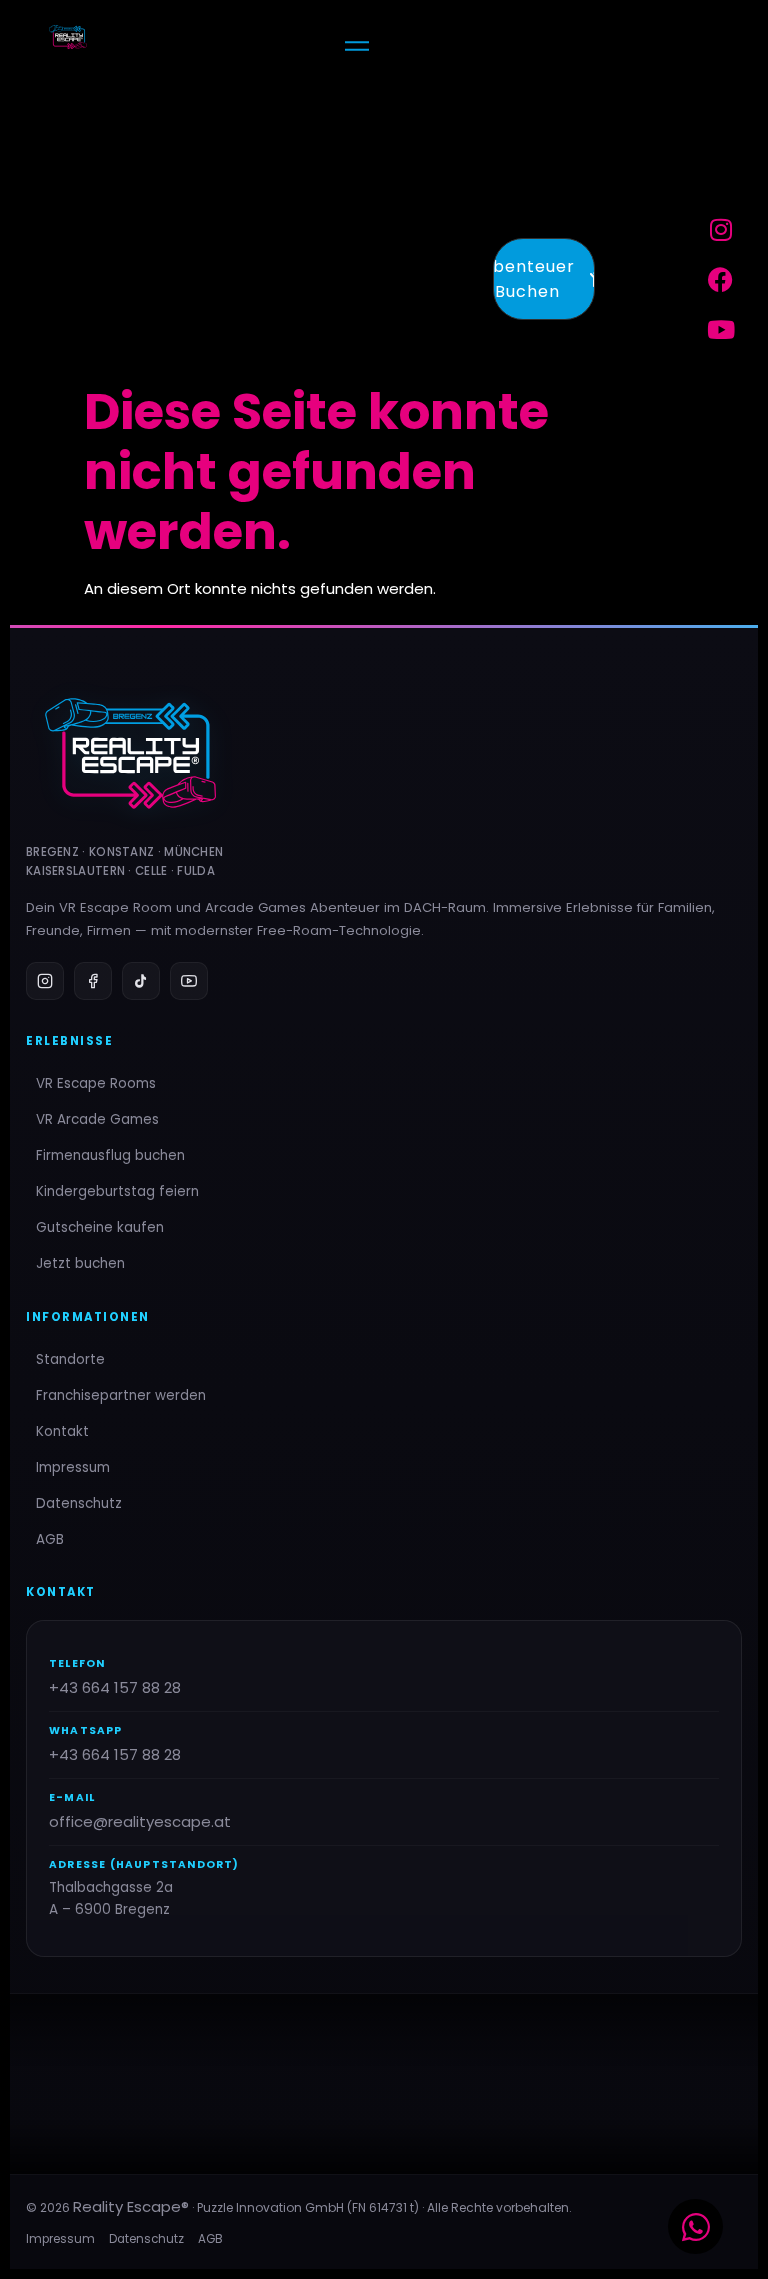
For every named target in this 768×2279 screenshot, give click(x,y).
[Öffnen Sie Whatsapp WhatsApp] (695, 2226)
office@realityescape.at (140, 1821)
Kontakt (62, 1431)
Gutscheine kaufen (100, 1227)
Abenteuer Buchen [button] (534, 279)
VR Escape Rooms (96, 1083)
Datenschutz (79, 1503)
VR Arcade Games (97, 1119)
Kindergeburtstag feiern (117, 1191)
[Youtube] (721, 329)
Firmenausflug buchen (110, 1155)
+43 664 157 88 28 (115, 1687)
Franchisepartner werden (121, 1395)
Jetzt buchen (80, 1263)
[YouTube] (189, 981)
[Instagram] (721, 229)
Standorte (70, 1359)
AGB (50, 1539)
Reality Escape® (131, 2206)
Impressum (73, 1467)
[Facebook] (721, 279)
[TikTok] (141, 981)
